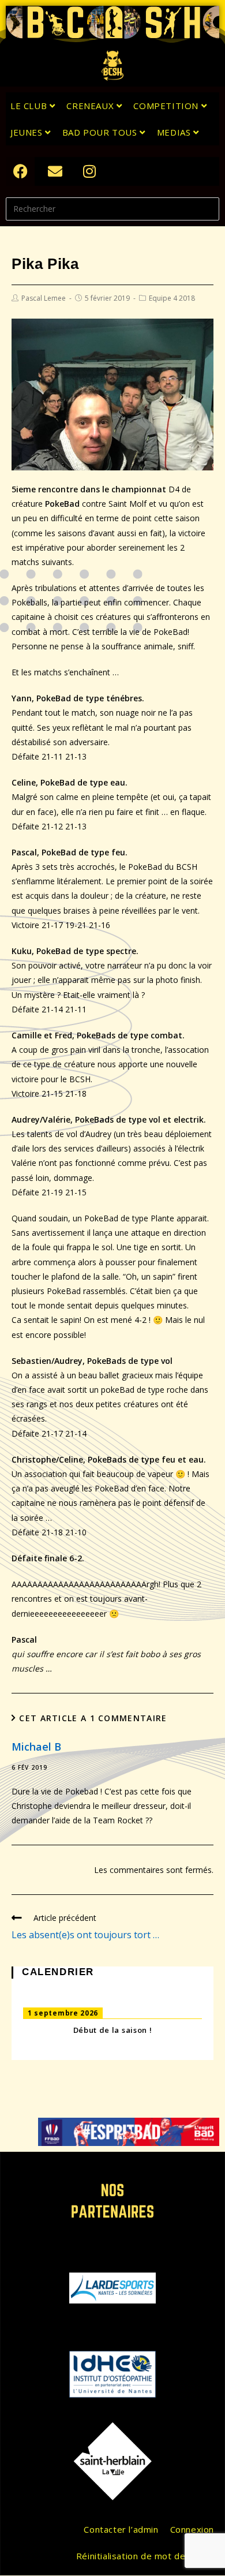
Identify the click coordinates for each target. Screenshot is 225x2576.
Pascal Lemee (44, 298)
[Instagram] (89, 171)
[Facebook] (20, 171)
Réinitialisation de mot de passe (145, 2556)
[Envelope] (55, 171)
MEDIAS (175, 132)
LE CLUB (30, 106)
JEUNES (28, 132)
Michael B (36, 1747)
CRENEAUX (91, 106)
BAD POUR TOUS (101, 132)
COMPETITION (167, 106)
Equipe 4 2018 (172, 298)
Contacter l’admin (121, 2529)
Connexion (192, 2529)
